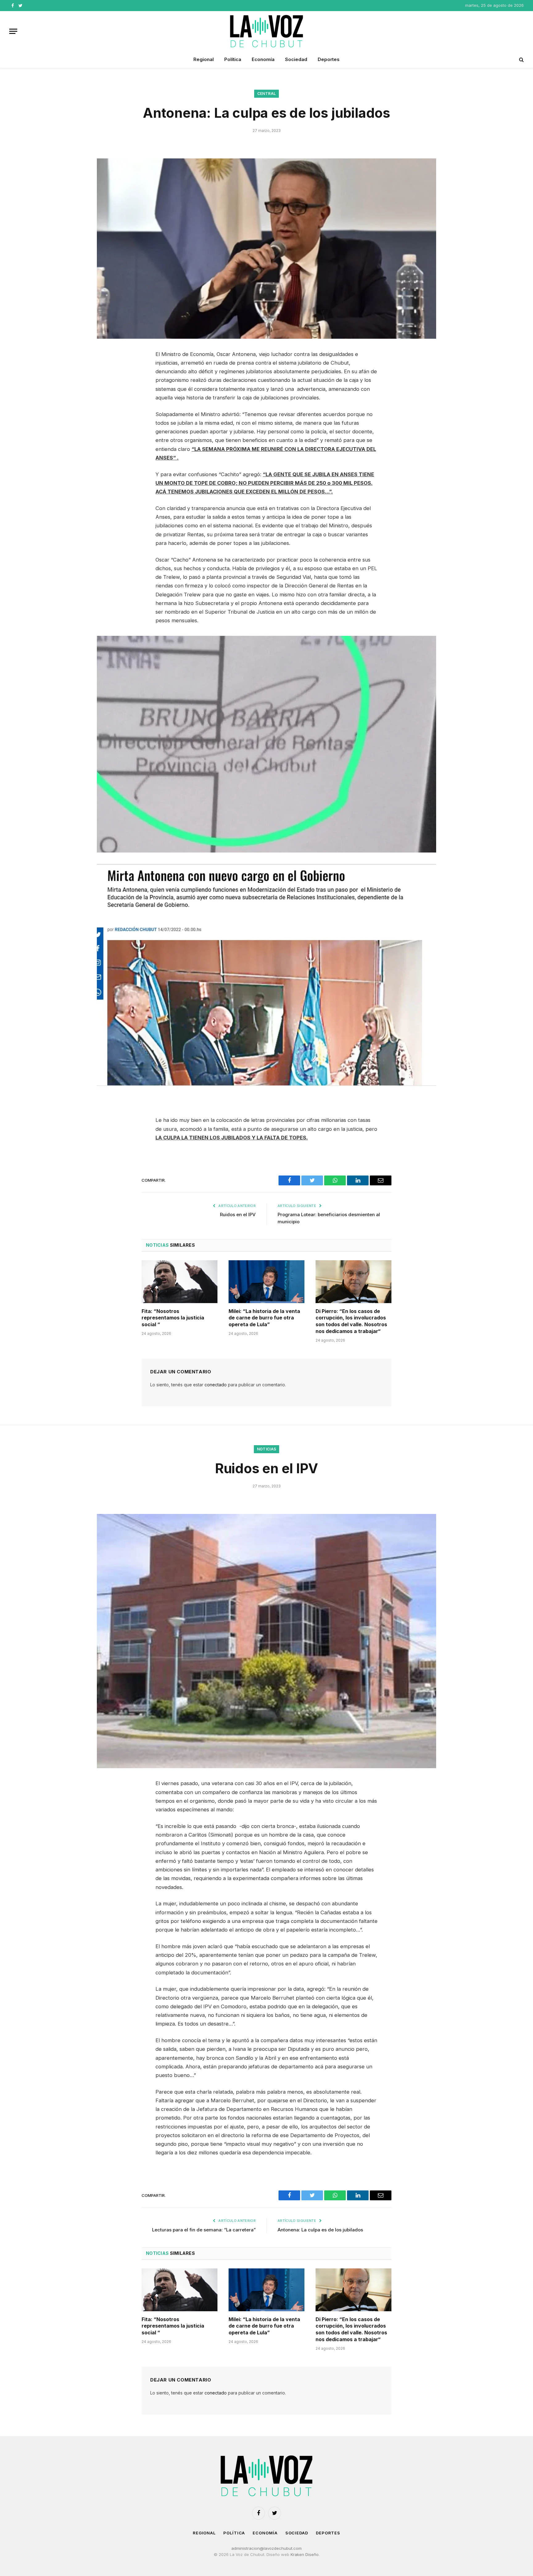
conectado (216, 1385)
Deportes (329, 59)
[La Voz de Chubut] (266, 31)
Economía (263, 59)
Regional (204, 59)
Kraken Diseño (305, 2554)
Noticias (267, 1449)
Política (233, 59)
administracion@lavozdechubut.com (266, 2548)
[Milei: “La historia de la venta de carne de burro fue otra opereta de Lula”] (266, 1282)
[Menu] (13, 31)
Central (267, 94)
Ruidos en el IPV (238, 1214)
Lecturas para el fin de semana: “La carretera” (204, 2230)
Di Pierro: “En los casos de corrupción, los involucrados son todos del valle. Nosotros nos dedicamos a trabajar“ (351, 1321)
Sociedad (296, 59)
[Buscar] (521, 60)
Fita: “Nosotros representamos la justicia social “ (173, 1318)
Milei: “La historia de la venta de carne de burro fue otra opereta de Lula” (264, 1318)
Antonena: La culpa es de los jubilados (320, 2230)
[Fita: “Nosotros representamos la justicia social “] (180, 1282)
